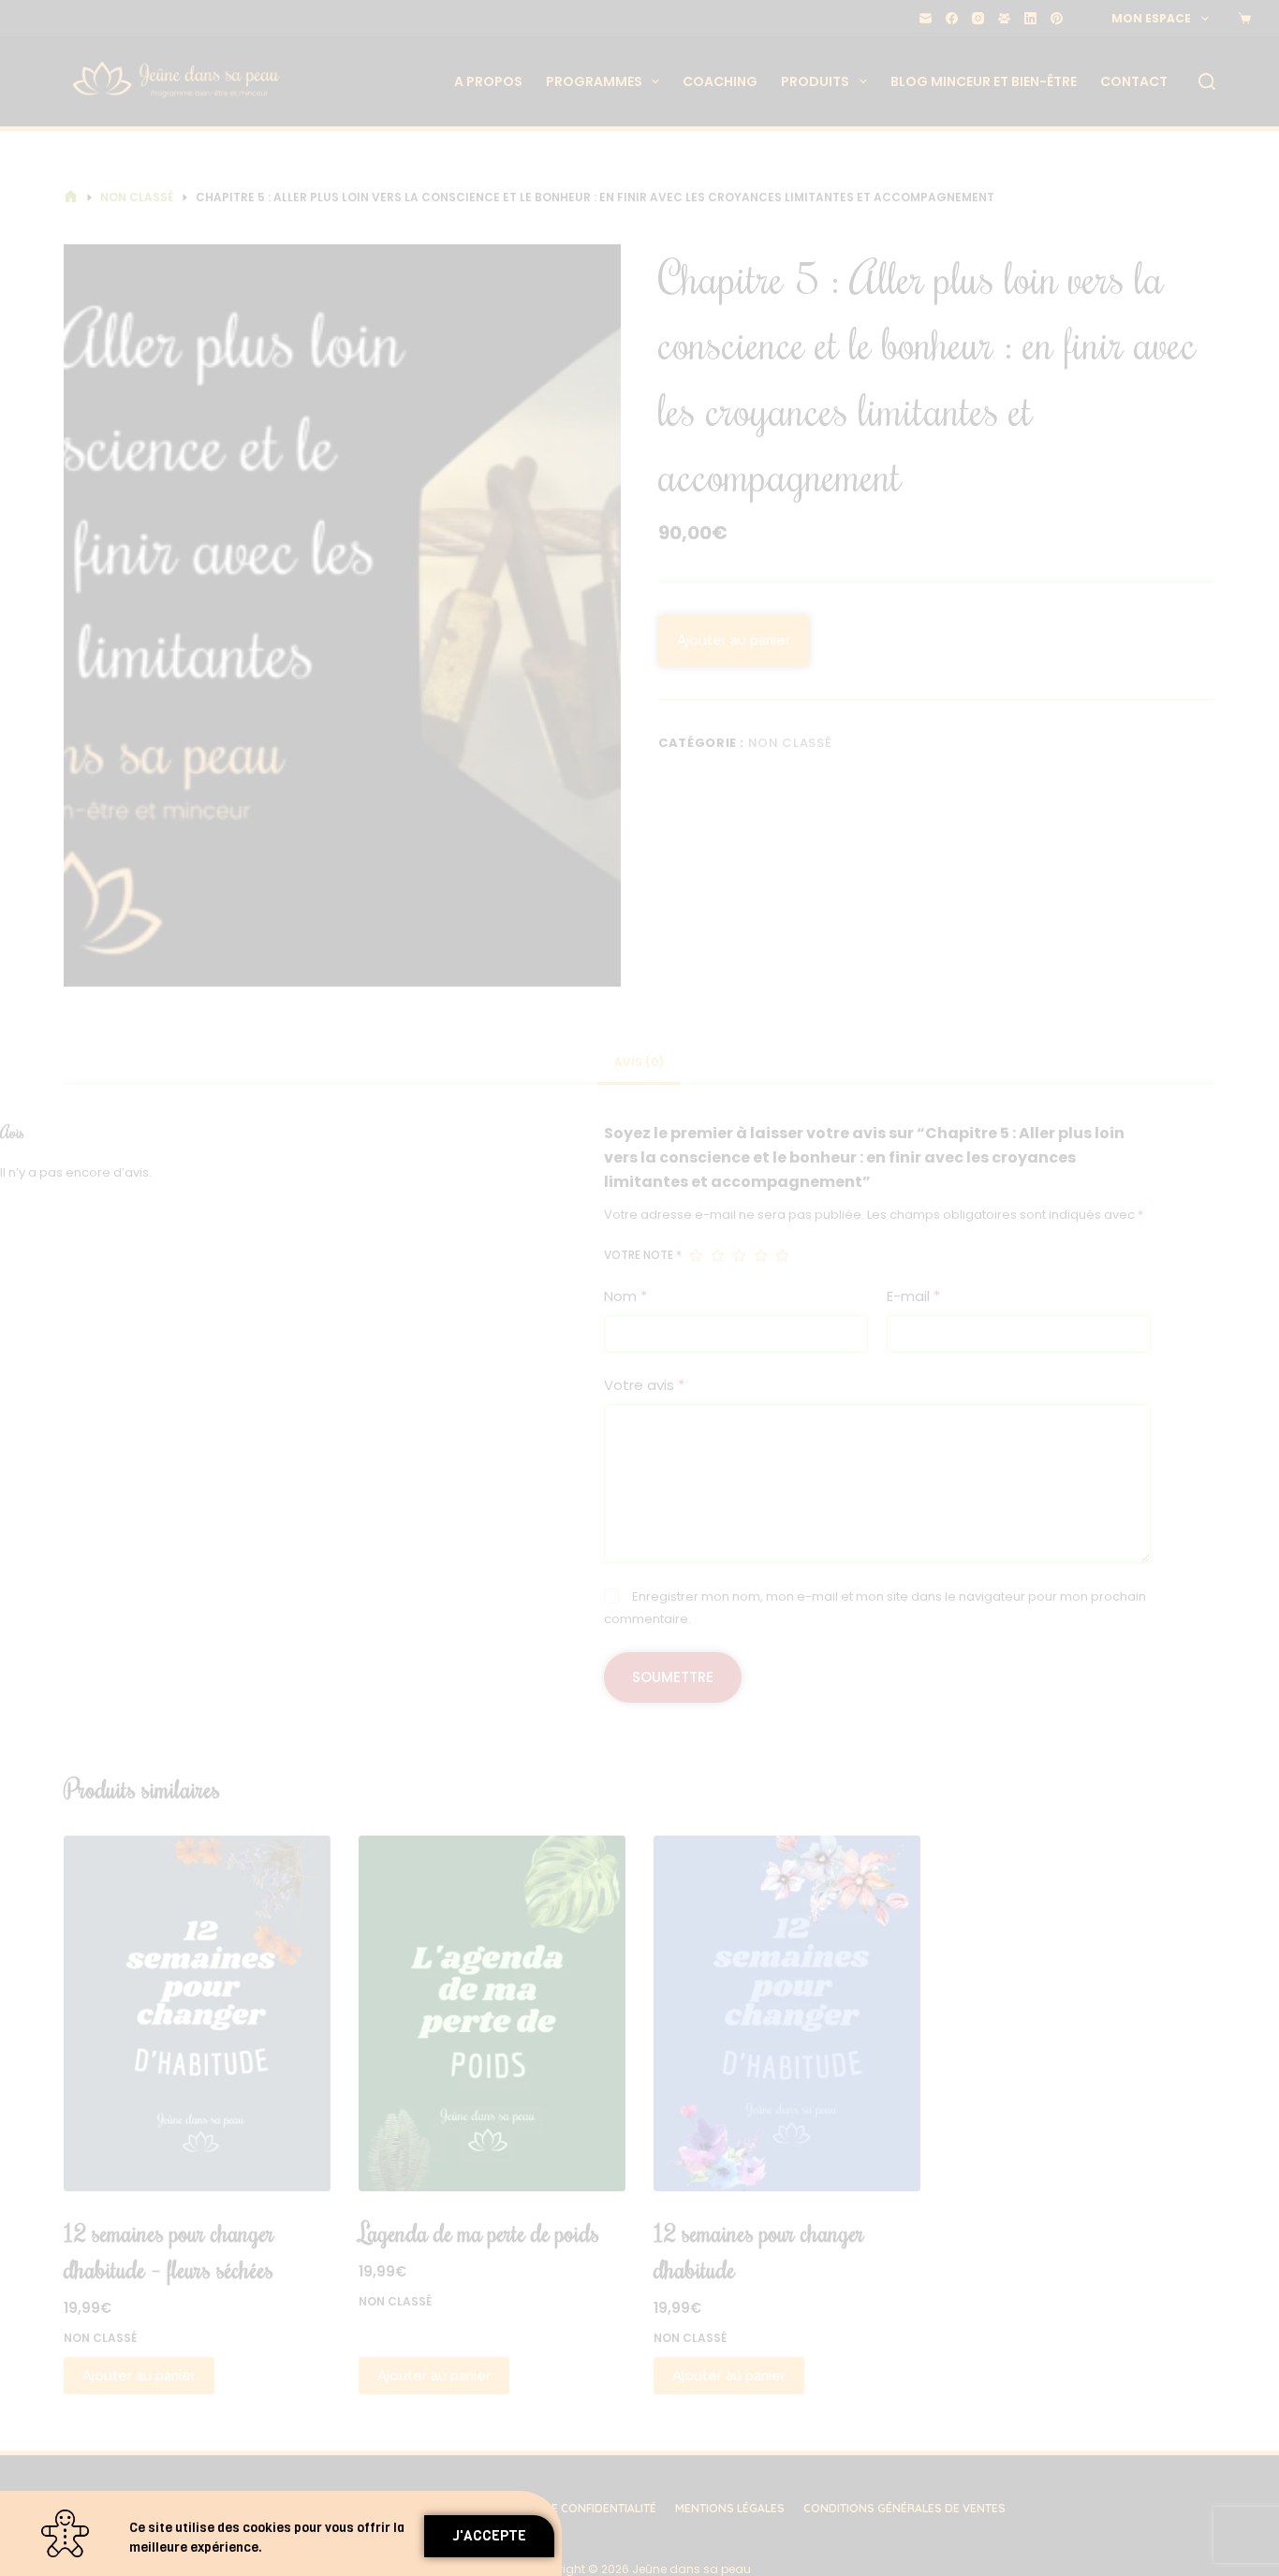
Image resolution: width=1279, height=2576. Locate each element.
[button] (489, 2536)
